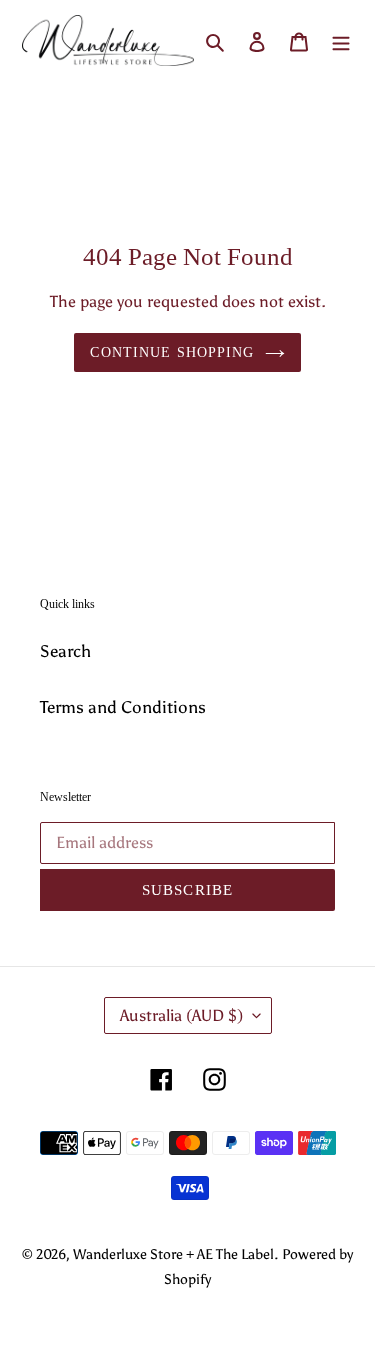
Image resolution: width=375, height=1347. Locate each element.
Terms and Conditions (123, 707)
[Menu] (341, 41)
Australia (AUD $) (181, 1015)
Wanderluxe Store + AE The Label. (175, 1254)
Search (65, 651)
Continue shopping (172, 352)
